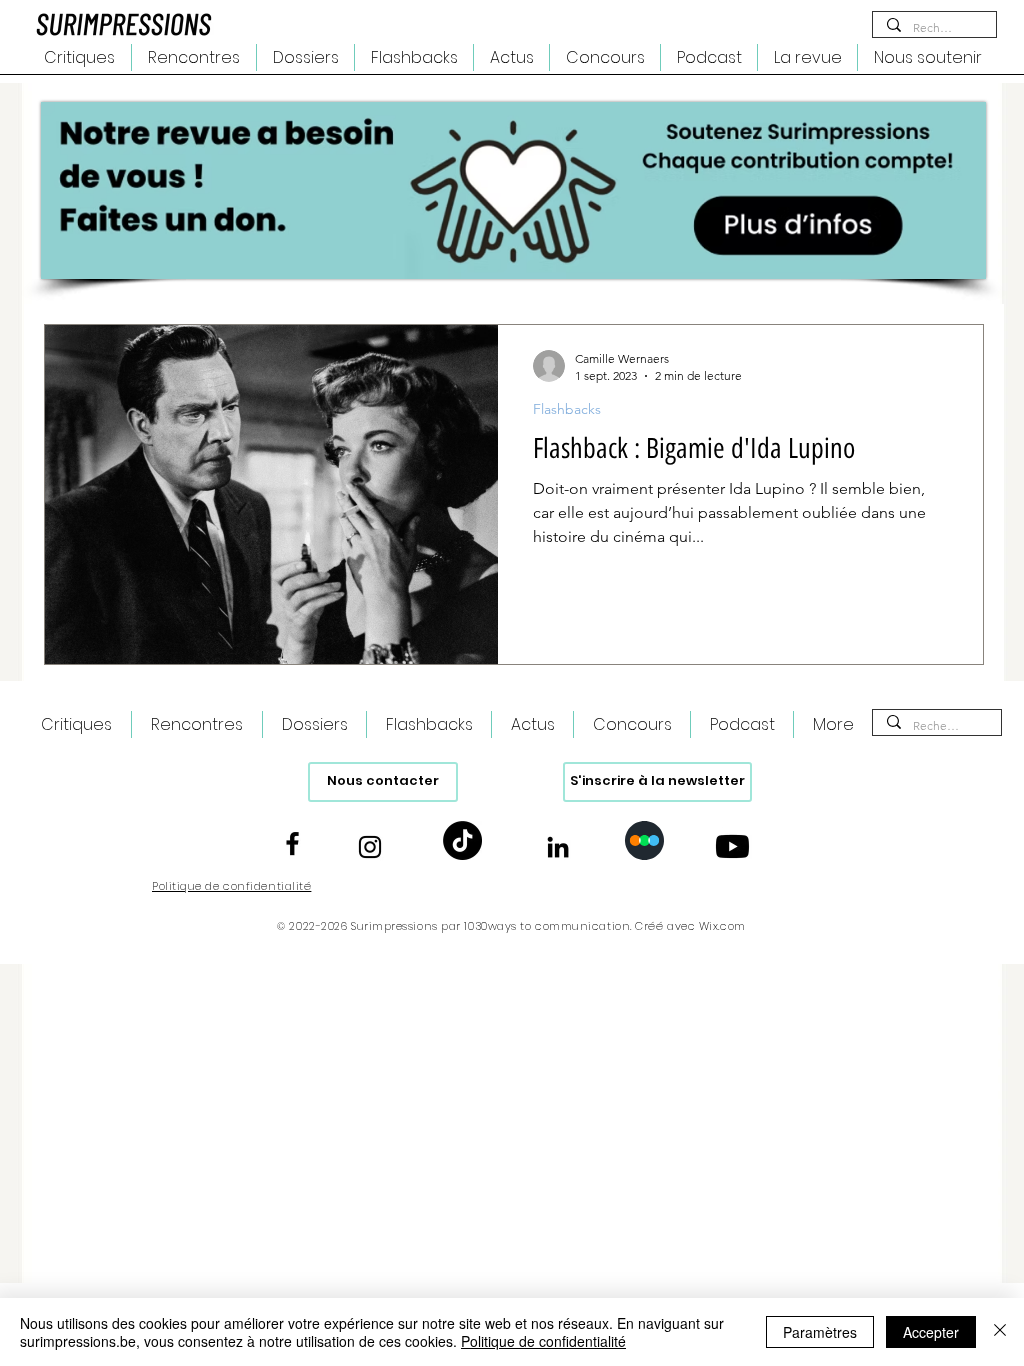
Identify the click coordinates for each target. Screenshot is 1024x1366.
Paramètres (820, 1332)
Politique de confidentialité (543, 1341)
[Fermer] (1000, 1332)
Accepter (931, 1332)
